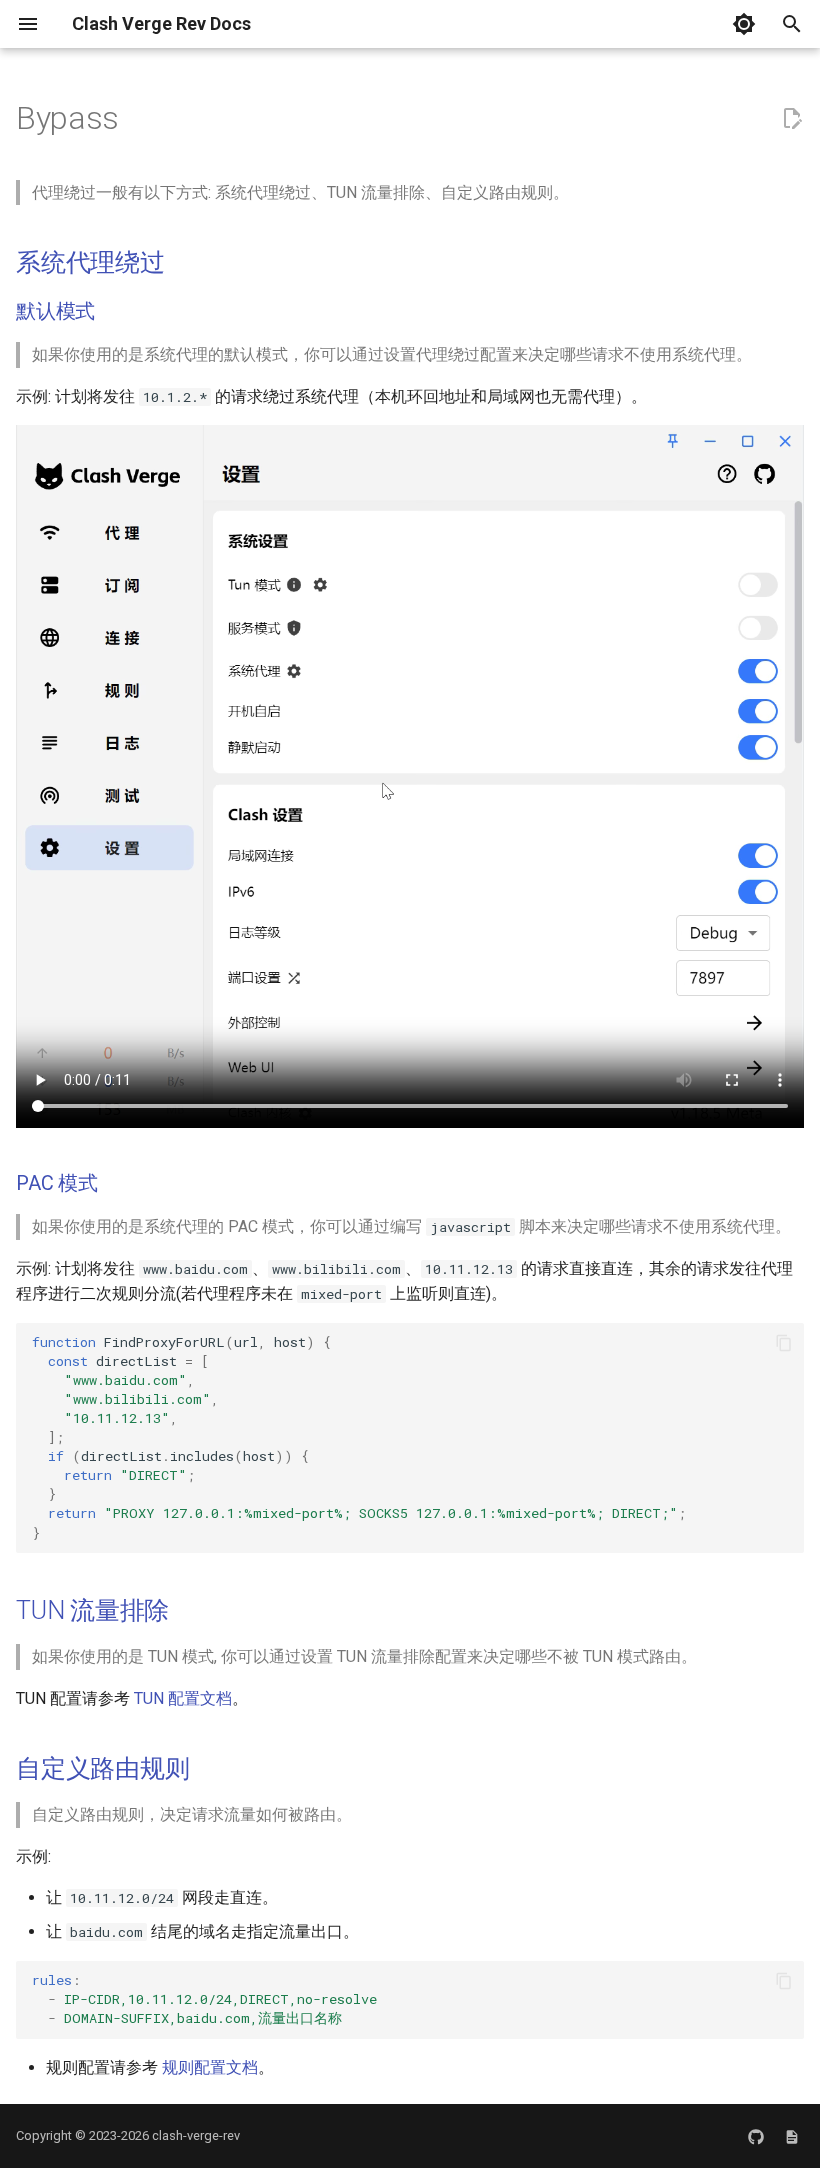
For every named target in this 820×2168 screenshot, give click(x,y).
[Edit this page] (792, 119)
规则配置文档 (210, 2067)
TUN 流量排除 (92, 1610)
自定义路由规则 (102, 1768)
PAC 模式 (57, 1183)
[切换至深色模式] (744, 24)
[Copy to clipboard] (784, 1343)
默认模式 (55, 311)
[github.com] (756, 2136)
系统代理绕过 (90, 262)
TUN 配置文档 (183, 1698)
